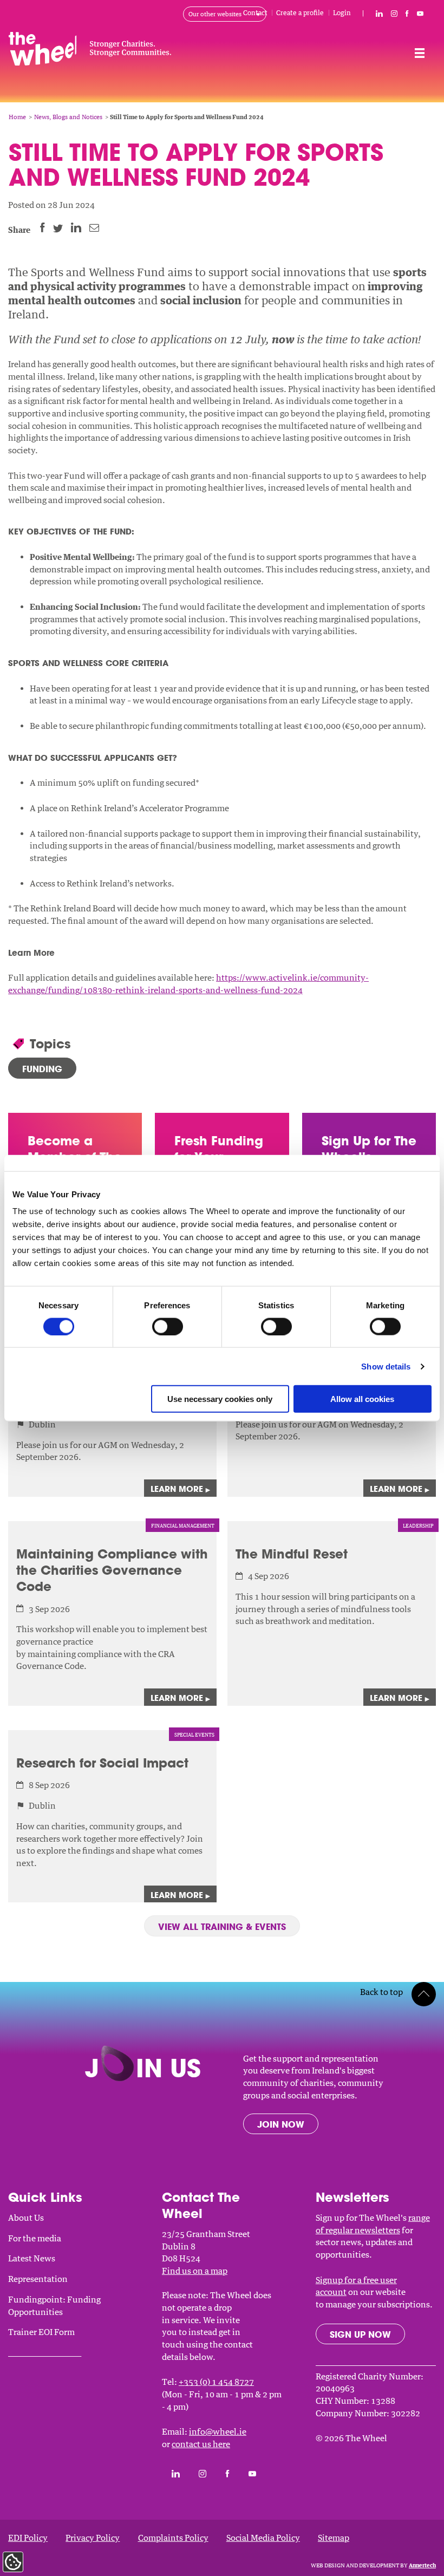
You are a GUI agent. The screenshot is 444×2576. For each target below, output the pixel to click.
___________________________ (45, 2352)
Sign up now (360, 2334)
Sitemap (334, 2538)
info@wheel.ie (218, 2431)
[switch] (168, 1326)
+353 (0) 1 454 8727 (216, 2382)
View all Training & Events (222, 1926)
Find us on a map (195, 2271)
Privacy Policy (93, 2538)
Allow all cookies (362, 1399)
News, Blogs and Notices (68, 117)
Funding (42, 1069)
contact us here (201, 2444)
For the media (35, 2238)
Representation (38, 2279)
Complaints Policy (173, 2538)
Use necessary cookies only (220, 1399)
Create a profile (300, 13)
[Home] (137, 51)
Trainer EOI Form (41, 2332)
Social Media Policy (263, 2538)
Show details (386, 1366)
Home (17, 117)
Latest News (32, 2258)
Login (342, 13)
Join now (281, 2124)
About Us (26, 2218)
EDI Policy (28, 2538)
